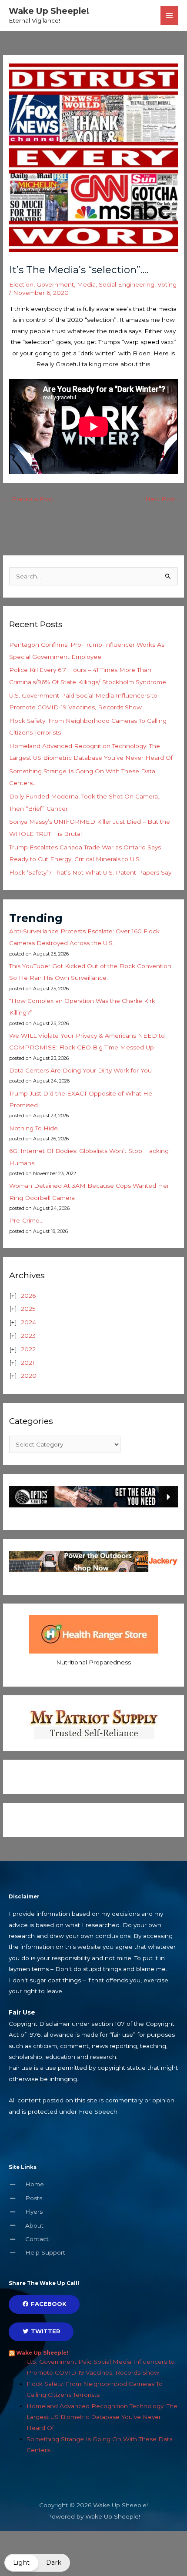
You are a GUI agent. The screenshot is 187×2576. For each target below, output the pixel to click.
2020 (29, 1376)
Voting (167, 284)
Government (55, 284)
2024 (28, 1322)
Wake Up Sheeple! (49, 11)
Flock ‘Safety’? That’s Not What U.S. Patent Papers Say (90, 872)
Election (21, 284)
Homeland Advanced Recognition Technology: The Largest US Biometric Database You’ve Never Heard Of (102, 2417)
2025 (28, 1309)
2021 (28, 1363)
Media (86, 284)
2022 (28, 1349)
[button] (37, 2563)
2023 (28, 1336)
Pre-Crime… (26, 1220)
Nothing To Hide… (35, 1128)
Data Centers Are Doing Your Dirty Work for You (80, 1070)
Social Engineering (127, 284)
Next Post (164, 499)
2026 (28, 1296)
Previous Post (29, 499)
